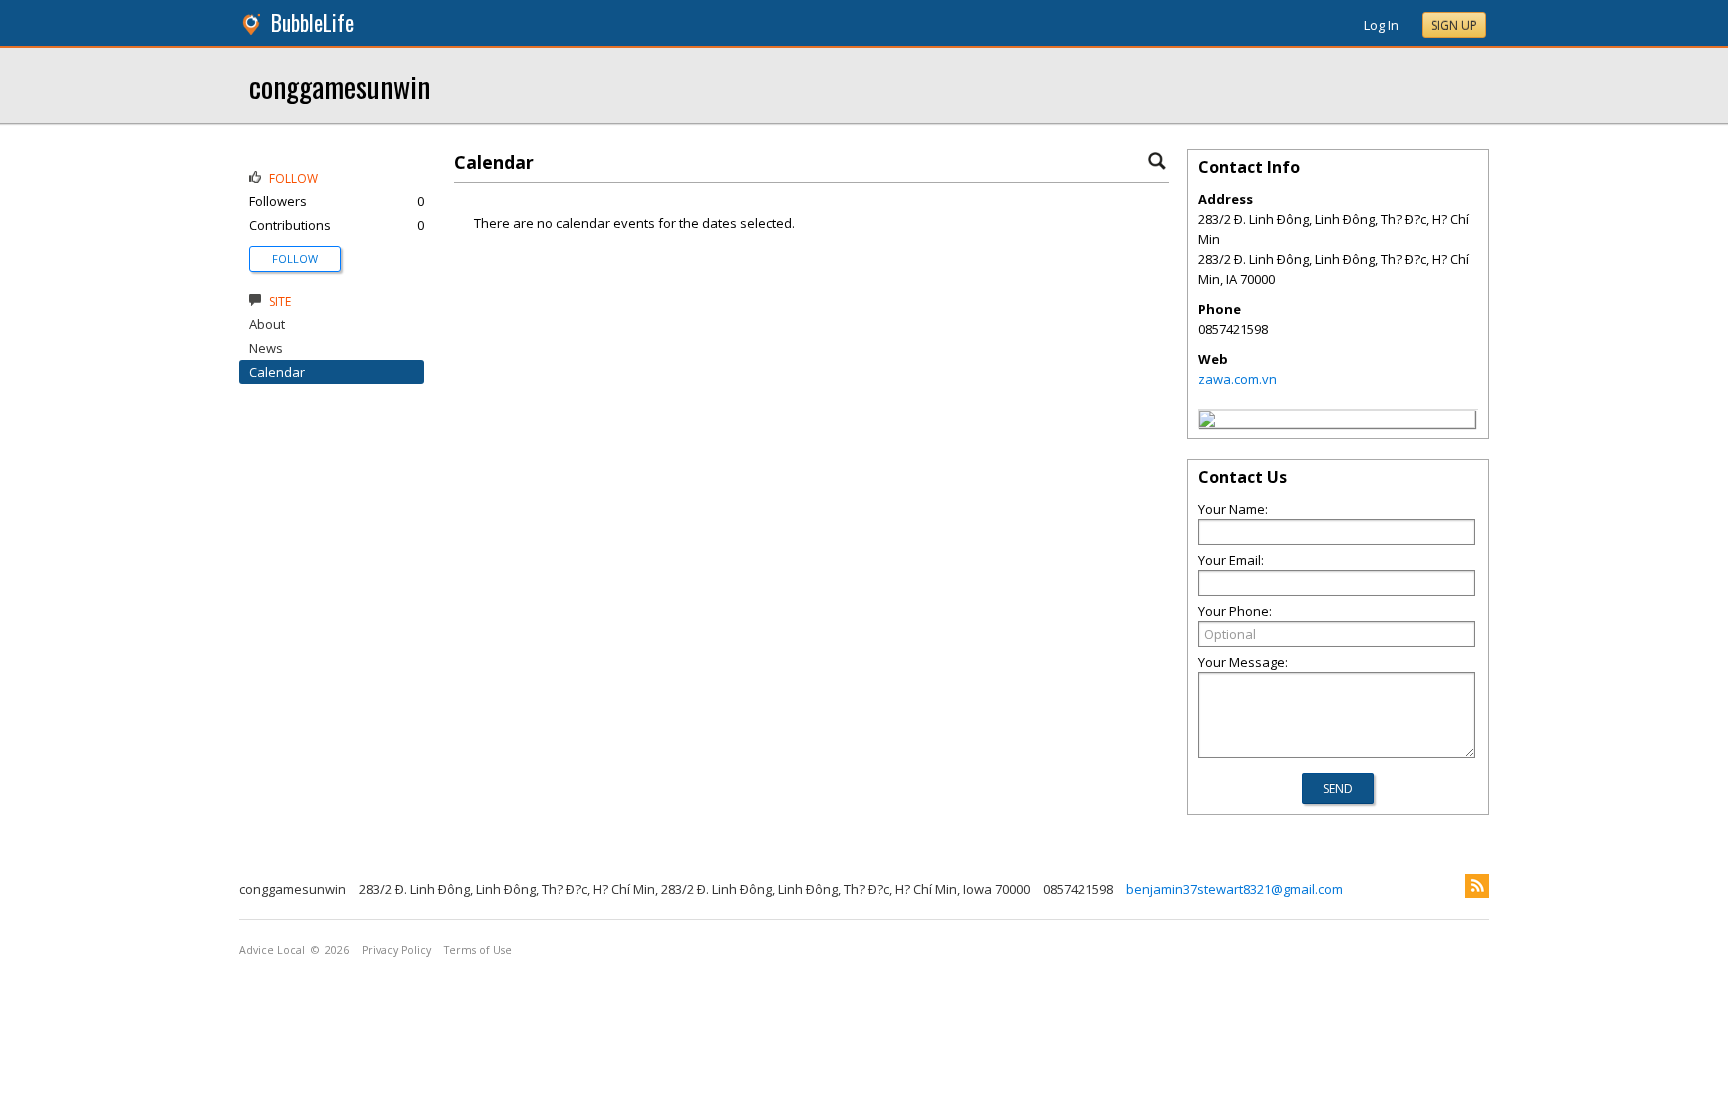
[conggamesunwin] (1207, 422)
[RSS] (1477, 886)
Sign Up (1454, 25)
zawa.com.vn (1237, 379)
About (267, 324)
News (266, 348)
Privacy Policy (396, 950)
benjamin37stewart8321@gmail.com (1234, 889)
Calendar (277, 372)
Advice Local (272, 950)
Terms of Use (478, 950)
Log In (1381, 25)
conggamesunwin (339, 85)
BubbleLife (312, 22)
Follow (295, 258)
